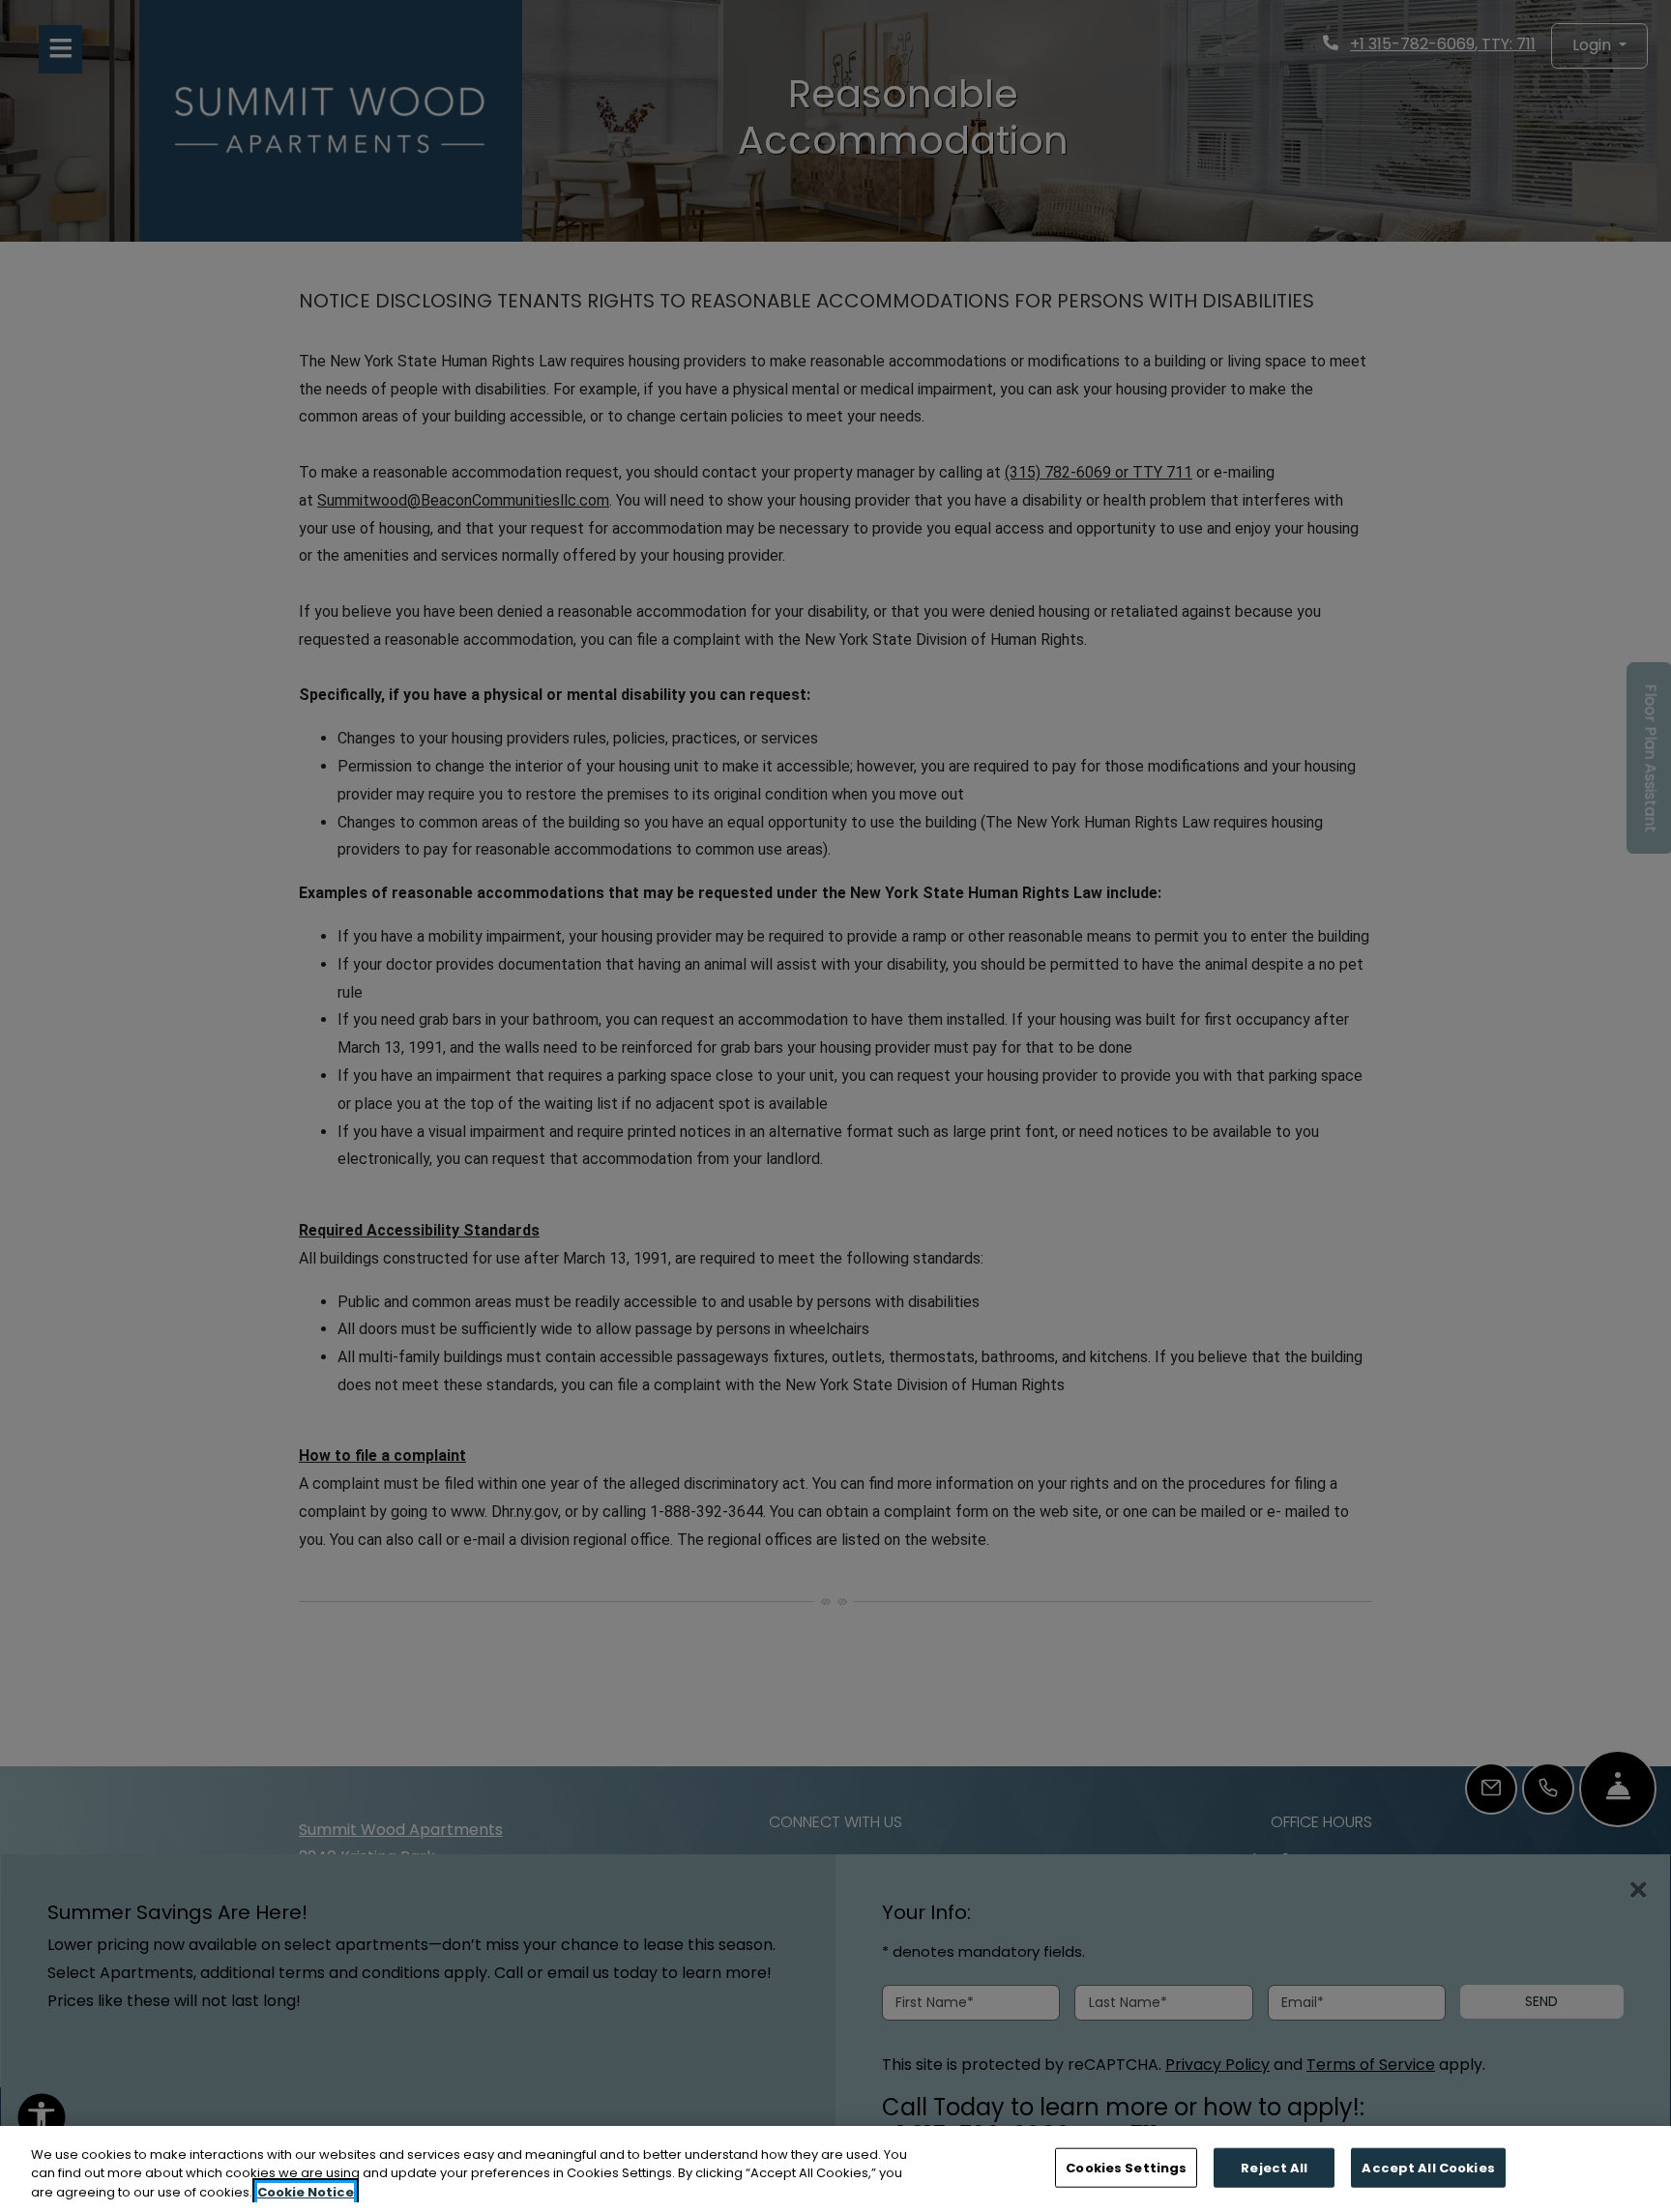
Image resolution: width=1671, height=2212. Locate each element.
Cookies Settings (1126, 2167)
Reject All (1274, 2167)
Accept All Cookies (1428, 2167)
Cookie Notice (306, 2192)
